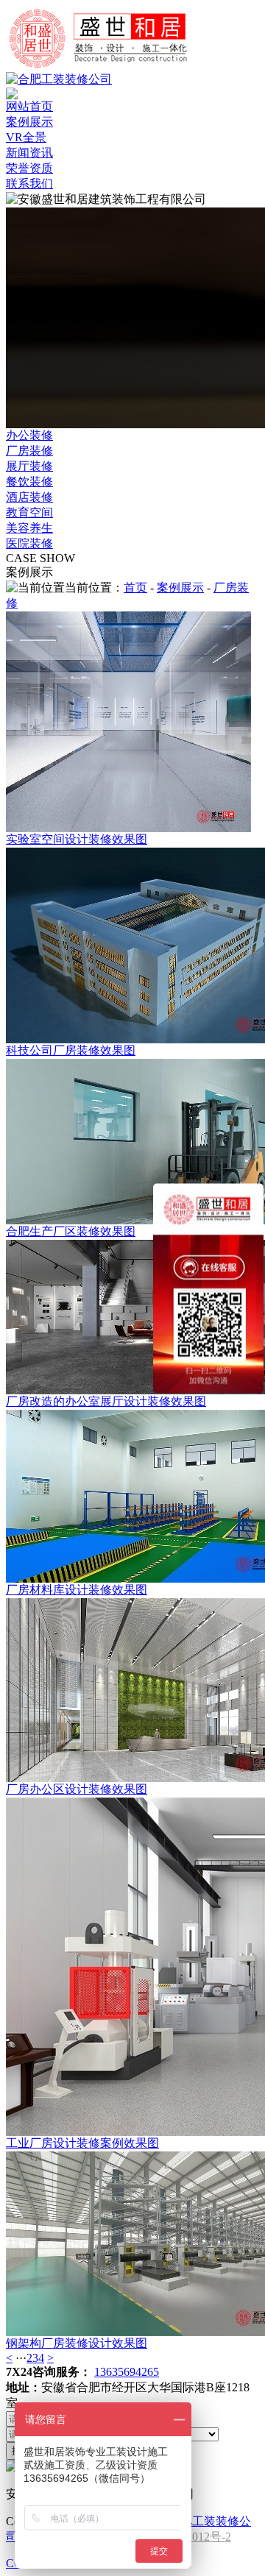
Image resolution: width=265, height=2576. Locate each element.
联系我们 (29, 184)
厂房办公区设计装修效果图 (77, 1789)
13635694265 (127, 2372)
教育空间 (29, 512)
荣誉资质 (29, 168)
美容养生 (29, 528)
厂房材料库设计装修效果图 (77, 1590)
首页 (135, 588)
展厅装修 (29, 466)
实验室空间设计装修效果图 (77, 839)
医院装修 (29, 543)
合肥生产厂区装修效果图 (71, 1231)
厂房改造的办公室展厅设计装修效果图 (106, 1401)
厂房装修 (29, 451)
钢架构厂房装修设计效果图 (77, 2343)
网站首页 (29, 106)
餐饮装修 (29, 482)
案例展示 (29, 122)
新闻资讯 (29, 153)
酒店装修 (29, 497)
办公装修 (29, 435)
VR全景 (26, 137)
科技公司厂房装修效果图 (71, 1050)
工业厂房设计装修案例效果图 (82, 2143)
